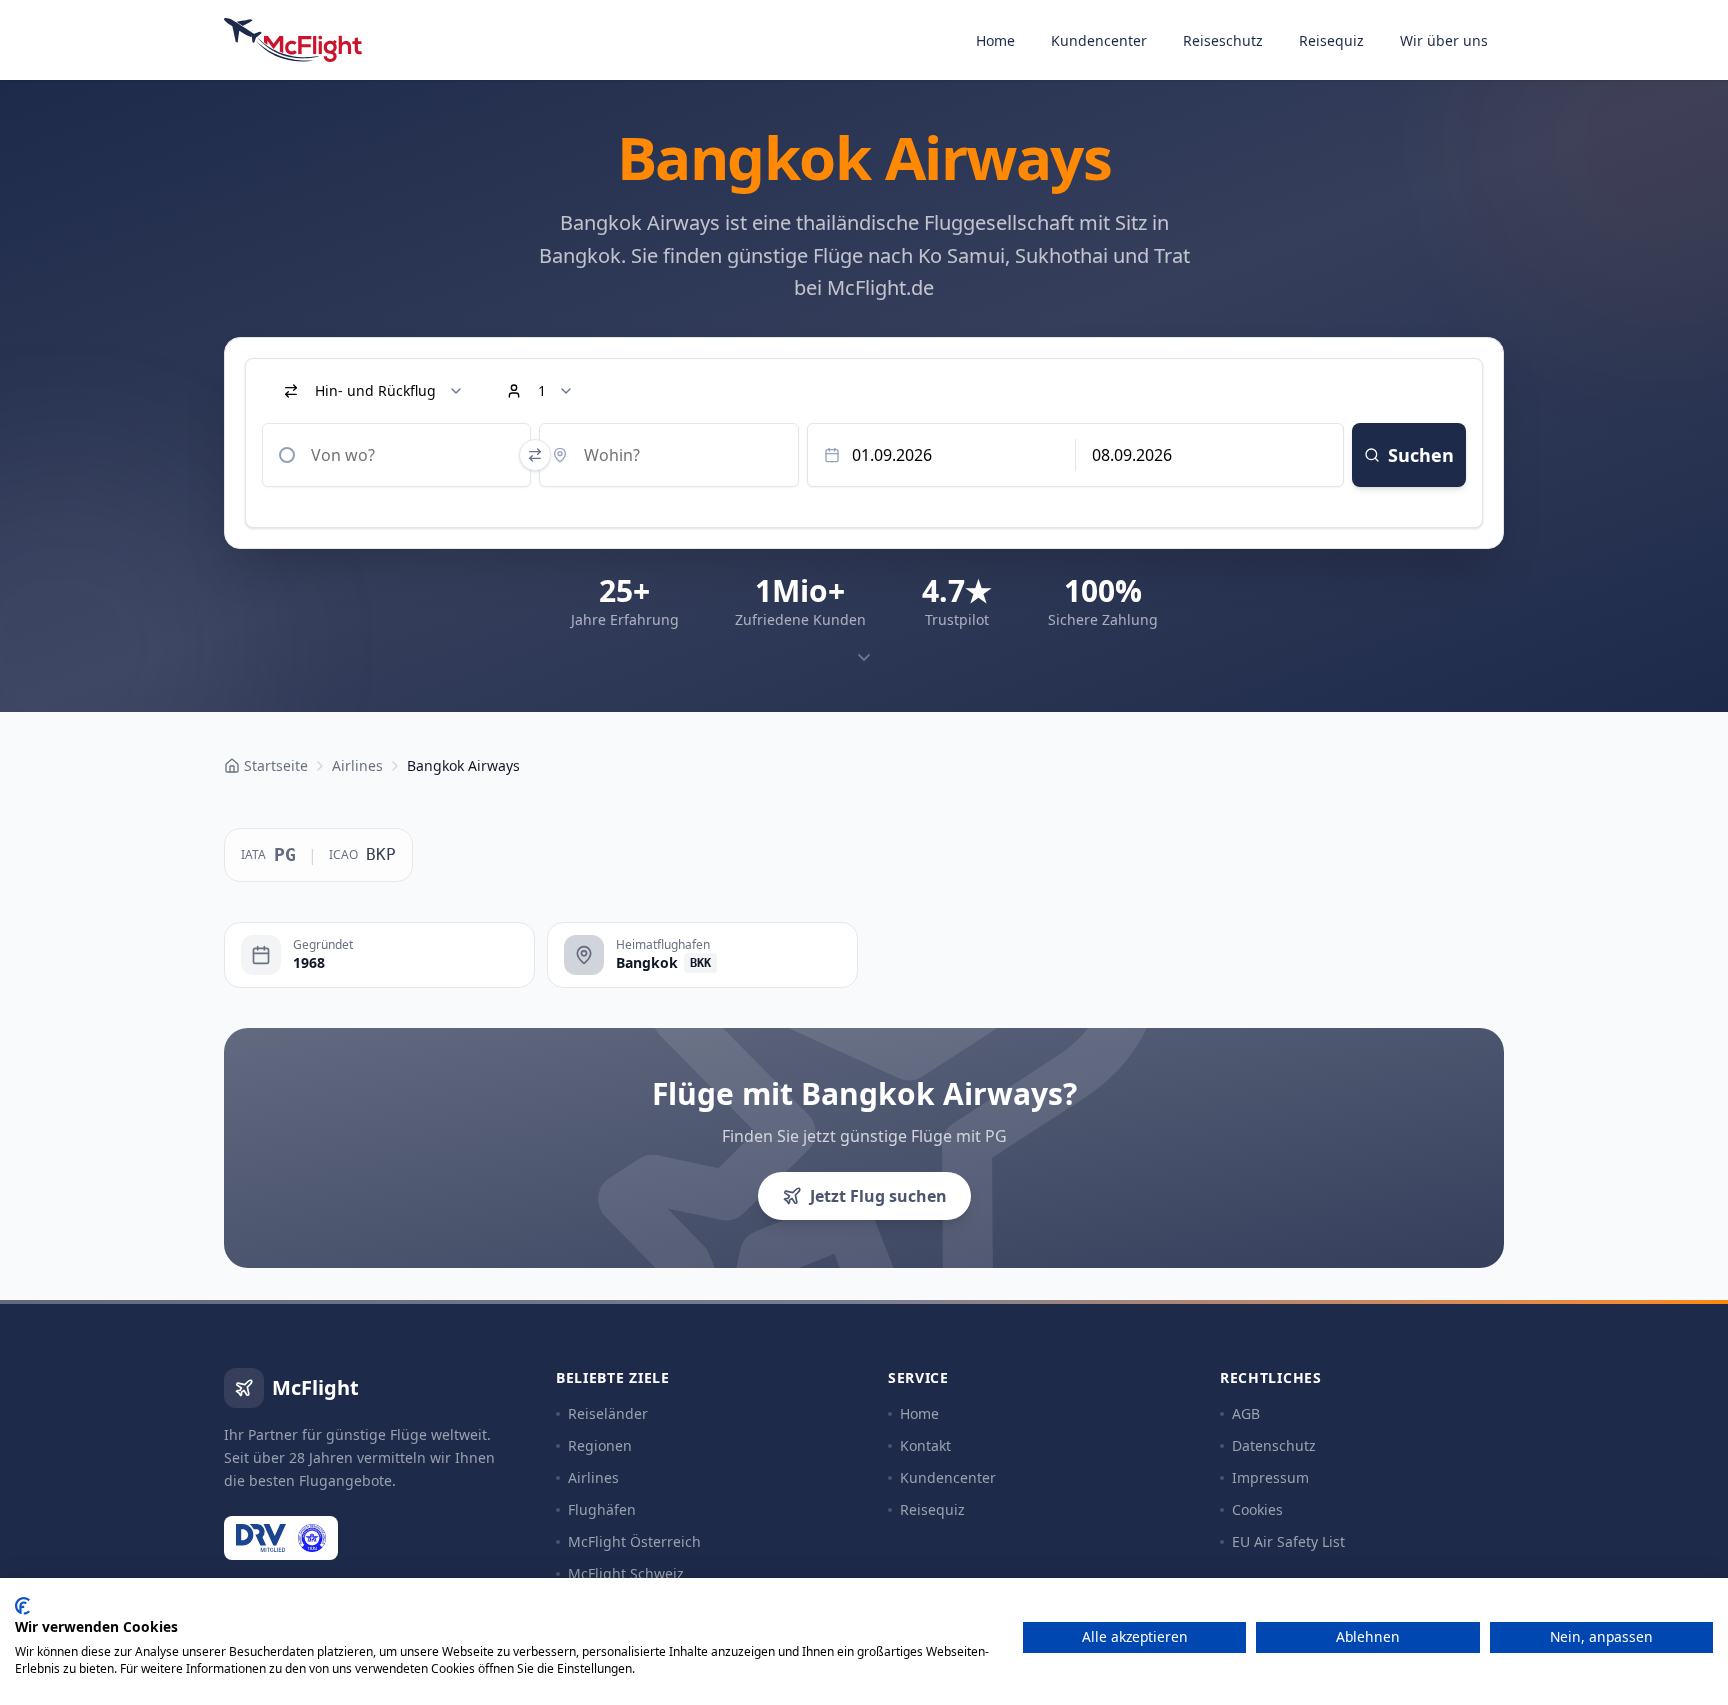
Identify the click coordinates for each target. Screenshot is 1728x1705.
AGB (1246, 1413)
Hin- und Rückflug (375, 390)
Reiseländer (608, 1413)
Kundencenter (1099, 40)
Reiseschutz (1223, 40)
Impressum (1270, 1477)
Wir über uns (1444, 40)
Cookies (1257, 1509)
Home (995, 40)
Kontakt (925, 1445)
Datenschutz (1274, 1445)
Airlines (593, 1477)
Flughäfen (602, 1509)
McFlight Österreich (634, 1541)
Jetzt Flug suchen (878, 1196)
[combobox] (396, 455)
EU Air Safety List (1288, 1541)
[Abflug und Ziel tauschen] (535, 455)
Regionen (600, 1445)
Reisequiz (1331, 40)
